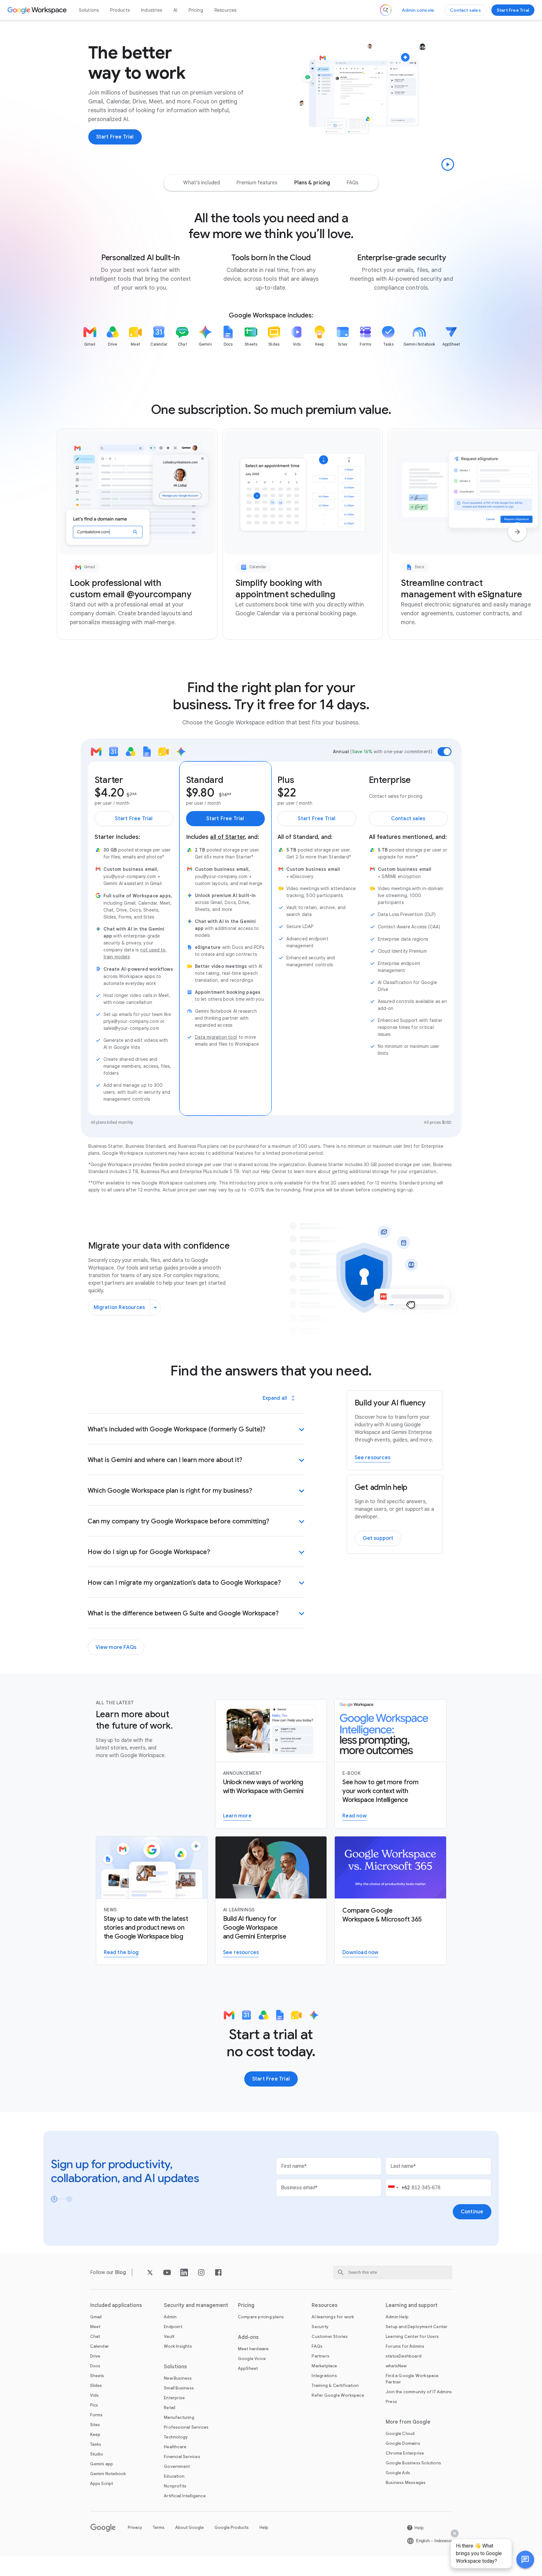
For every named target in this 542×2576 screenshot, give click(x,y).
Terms (159, 2527)
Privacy (135, 2527)
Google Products (232, 2527)
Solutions (89, 10)
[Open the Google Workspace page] (38, 10)
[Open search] (386, 10)
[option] (202, 183)
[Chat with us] (525, 2560)
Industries (152, 10)
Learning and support (412, 2305)
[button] (525, 2560)
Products (120, 10)
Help (264, 2527)
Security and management (196, 2305)
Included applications (116, 2305)
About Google (190, 2527)
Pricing (196, 10)
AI (175, 10)
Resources (226, 10)
